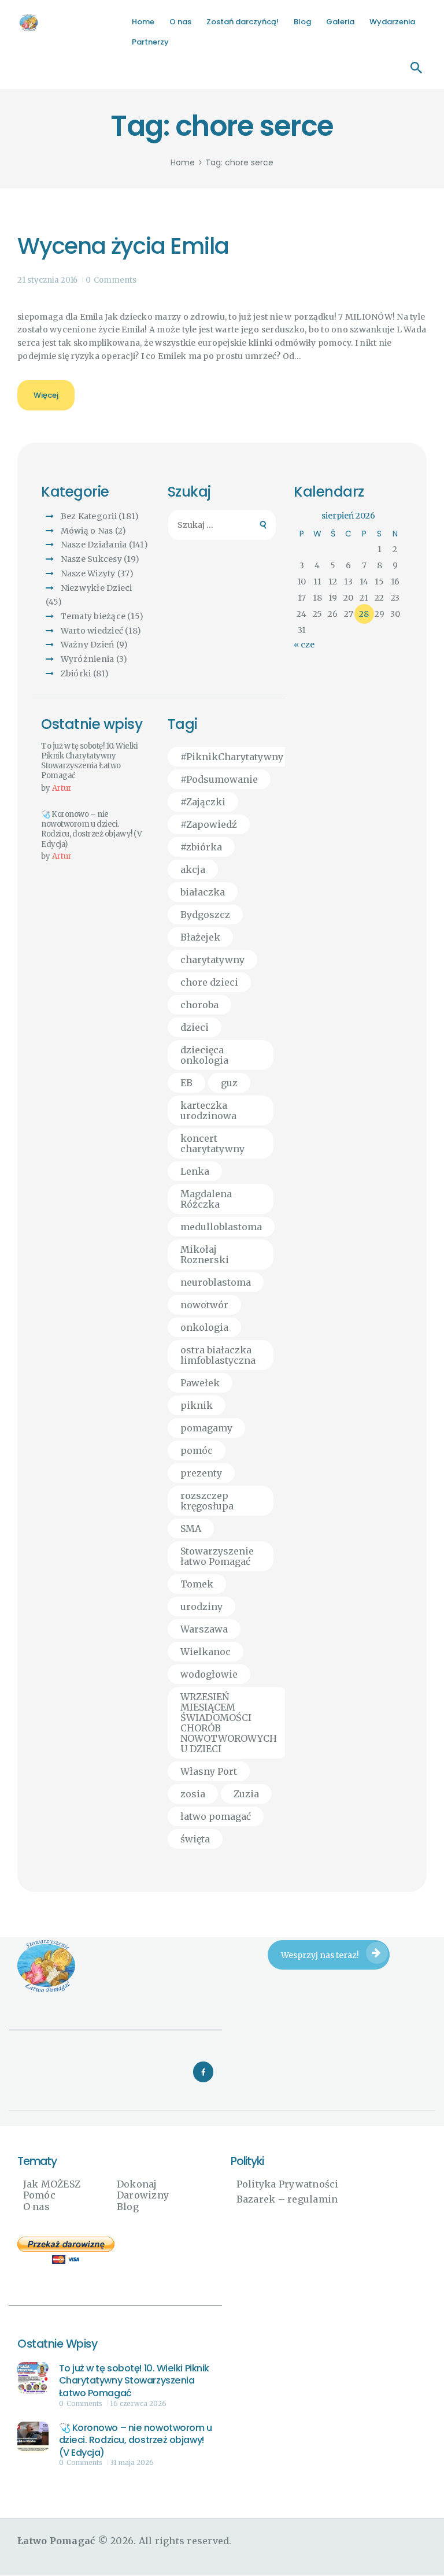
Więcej (46, 395)
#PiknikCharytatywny (232, 757)
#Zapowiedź (209, 824)
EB (186, 1083)
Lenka (195, 1171)
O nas (36, 2207)
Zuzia (246, 1794)
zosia (193, 1794)
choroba (199, 1005)
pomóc (197, 1450)
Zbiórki (76, 673)
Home (183, 163)
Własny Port (209, 1771)
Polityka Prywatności (288, 2184)
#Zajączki (203, 802)
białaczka (203, 892)
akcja (193, 869)
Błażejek (200, 937)
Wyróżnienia (88, 659)
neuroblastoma (216, 1282)
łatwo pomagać (216, 1816)
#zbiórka (201, 847)
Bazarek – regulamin (287, 2199)
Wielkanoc (206, 1652)
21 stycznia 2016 (47, 280)
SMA (191, 1528)
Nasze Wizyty (88, 573)
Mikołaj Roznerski (205, 1254)
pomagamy (206, 1428)
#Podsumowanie (219, 779)
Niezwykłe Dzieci (97, 588)
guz (229, 1083)
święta (195, 1839)
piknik (197, 1405)
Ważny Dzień (88, 645)
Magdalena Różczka (206, 1199)
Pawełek (200, 1383)
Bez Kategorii (89, 516)
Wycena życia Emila (123, 247)
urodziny (201, 1607)
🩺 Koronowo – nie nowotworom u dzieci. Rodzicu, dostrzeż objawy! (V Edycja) (91, 829)
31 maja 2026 (132, 2463)
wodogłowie (209, 1674)
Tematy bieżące (93, 616)
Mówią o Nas (87, 531)
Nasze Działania (94, 545)
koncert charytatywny (212, 1143)
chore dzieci (209, 982)
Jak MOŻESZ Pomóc (52, 2190)
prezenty (201, 1473)
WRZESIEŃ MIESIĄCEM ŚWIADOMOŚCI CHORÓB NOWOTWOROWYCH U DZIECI (229, 1723)
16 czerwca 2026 (138, 2404)
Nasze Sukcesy (91, 559)
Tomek (197, 1584)
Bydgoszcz (205, 915)
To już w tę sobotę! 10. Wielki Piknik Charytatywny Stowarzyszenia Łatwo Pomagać (90, 761)
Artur (62, 788)
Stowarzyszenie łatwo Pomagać (217, 1556)
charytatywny (212, 960)
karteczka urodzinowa (208, 1111)
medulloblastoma (221, 1227)
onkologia (204, 1327)
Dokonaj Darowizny (143, 2190)
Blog (128, 2207)
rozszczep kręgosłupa (207, 1501)
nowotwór (204, 1305)
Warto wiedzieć (92, 631)
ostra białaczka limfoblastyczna (218, 1355)
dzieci (195, 1027)
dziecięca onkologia (204, 1055)
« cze (304, 645)
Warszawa (204, 1629)
